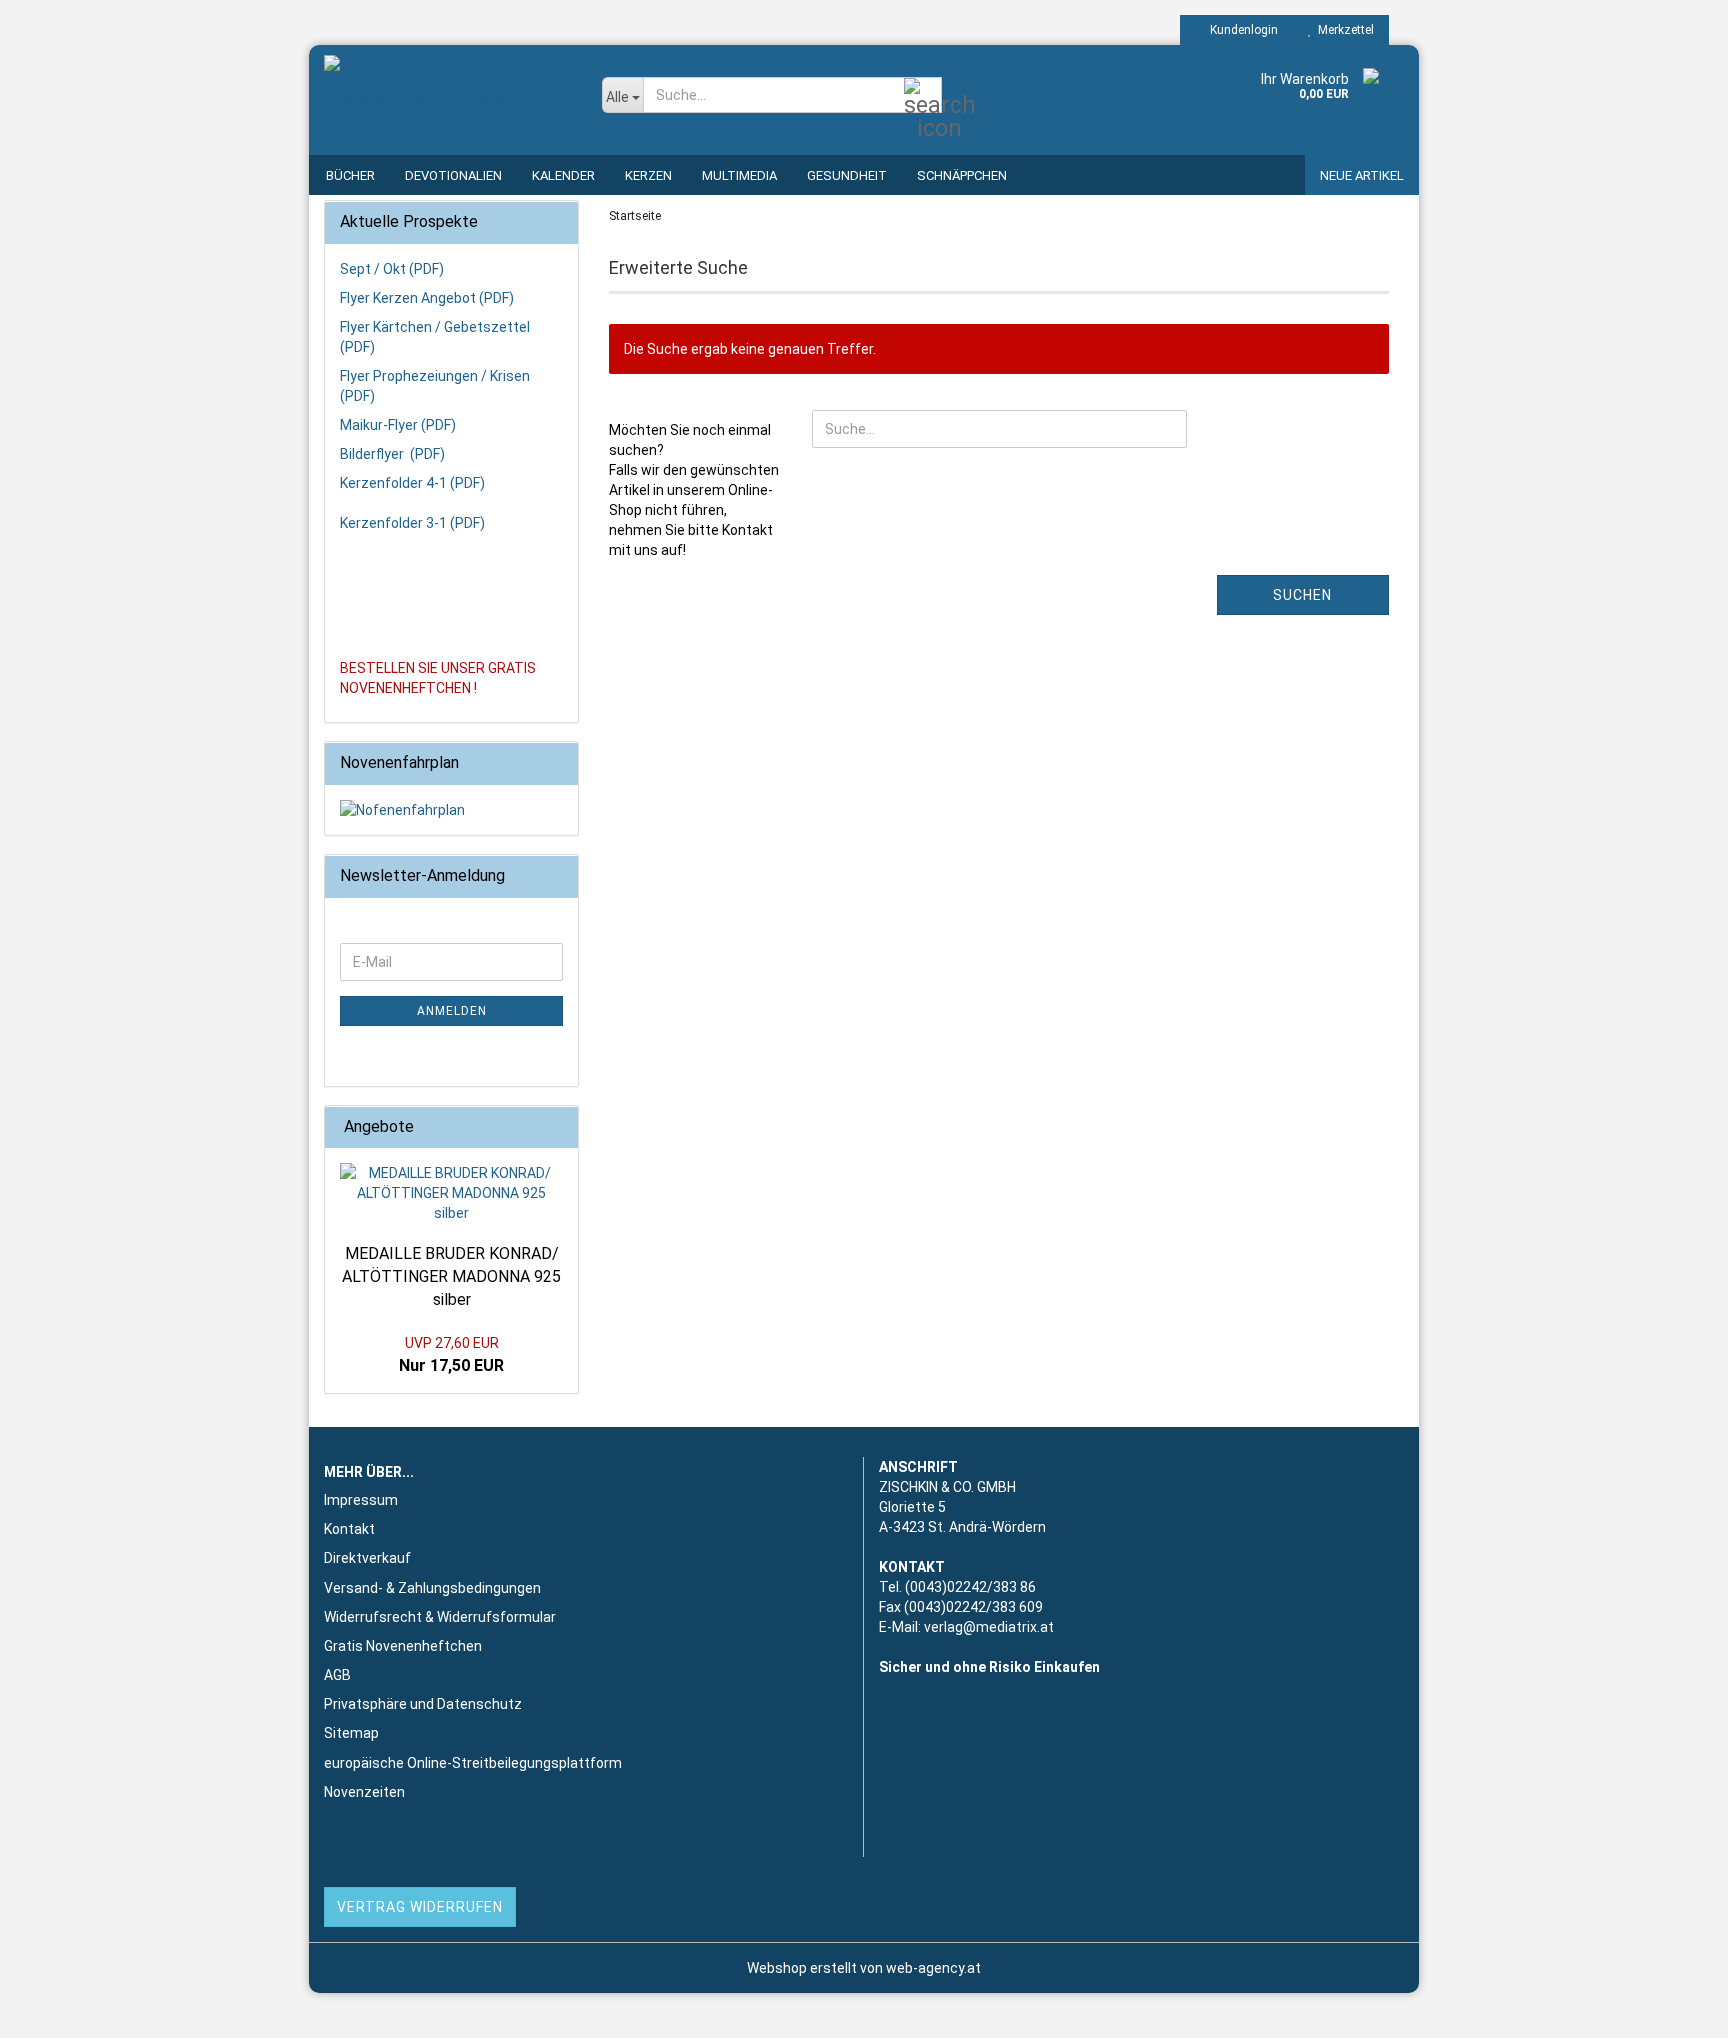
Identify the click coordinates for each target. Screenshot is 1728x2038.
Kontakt (349, 1529)
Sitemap (351, 1733)
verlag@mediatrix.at (989, 1627)
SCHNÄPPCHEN (962, 175)
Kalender (563, 175)
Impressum (361, 1500)
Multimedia (739, 175)
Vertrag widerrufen (420, 1907)
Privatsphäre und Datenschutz (423, 1704)
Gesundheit (847, 175)
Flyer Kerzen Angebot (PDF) (427, 298)
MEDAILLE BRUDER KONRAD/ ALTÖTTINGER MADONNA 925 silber (451, 1276)
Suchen (1302, 595)
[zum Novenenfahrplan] (451, 810)
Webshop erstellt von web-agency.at (864, 1968)
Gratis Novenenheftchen (403, 1646)
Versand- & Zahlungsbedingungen (432, 1588)
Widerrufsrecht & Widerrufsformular (440, 1617)
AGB (337, 1675)
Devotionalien (453, 175)
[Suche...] (923, 96)
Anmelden (452, 1011)
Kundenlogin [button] (1241, 30)
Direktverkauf (367, 1558)
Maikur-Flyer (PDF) (398, 425)
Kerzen (648, 175)
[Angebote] (557, 1127)
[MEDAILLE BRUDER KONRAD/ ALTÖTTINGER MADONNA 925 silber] (451, 1193)
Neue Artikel (1362, 175)
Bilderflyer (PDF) (392, 454)
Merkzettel (1343, 30)
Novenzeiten (364, 1792)
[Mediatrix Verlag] (448, 100)
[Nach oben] (1673, 2008)
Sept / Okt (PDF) (392, 269)
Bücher (350, 175)
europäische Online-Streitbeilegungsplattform (473, 1763)
